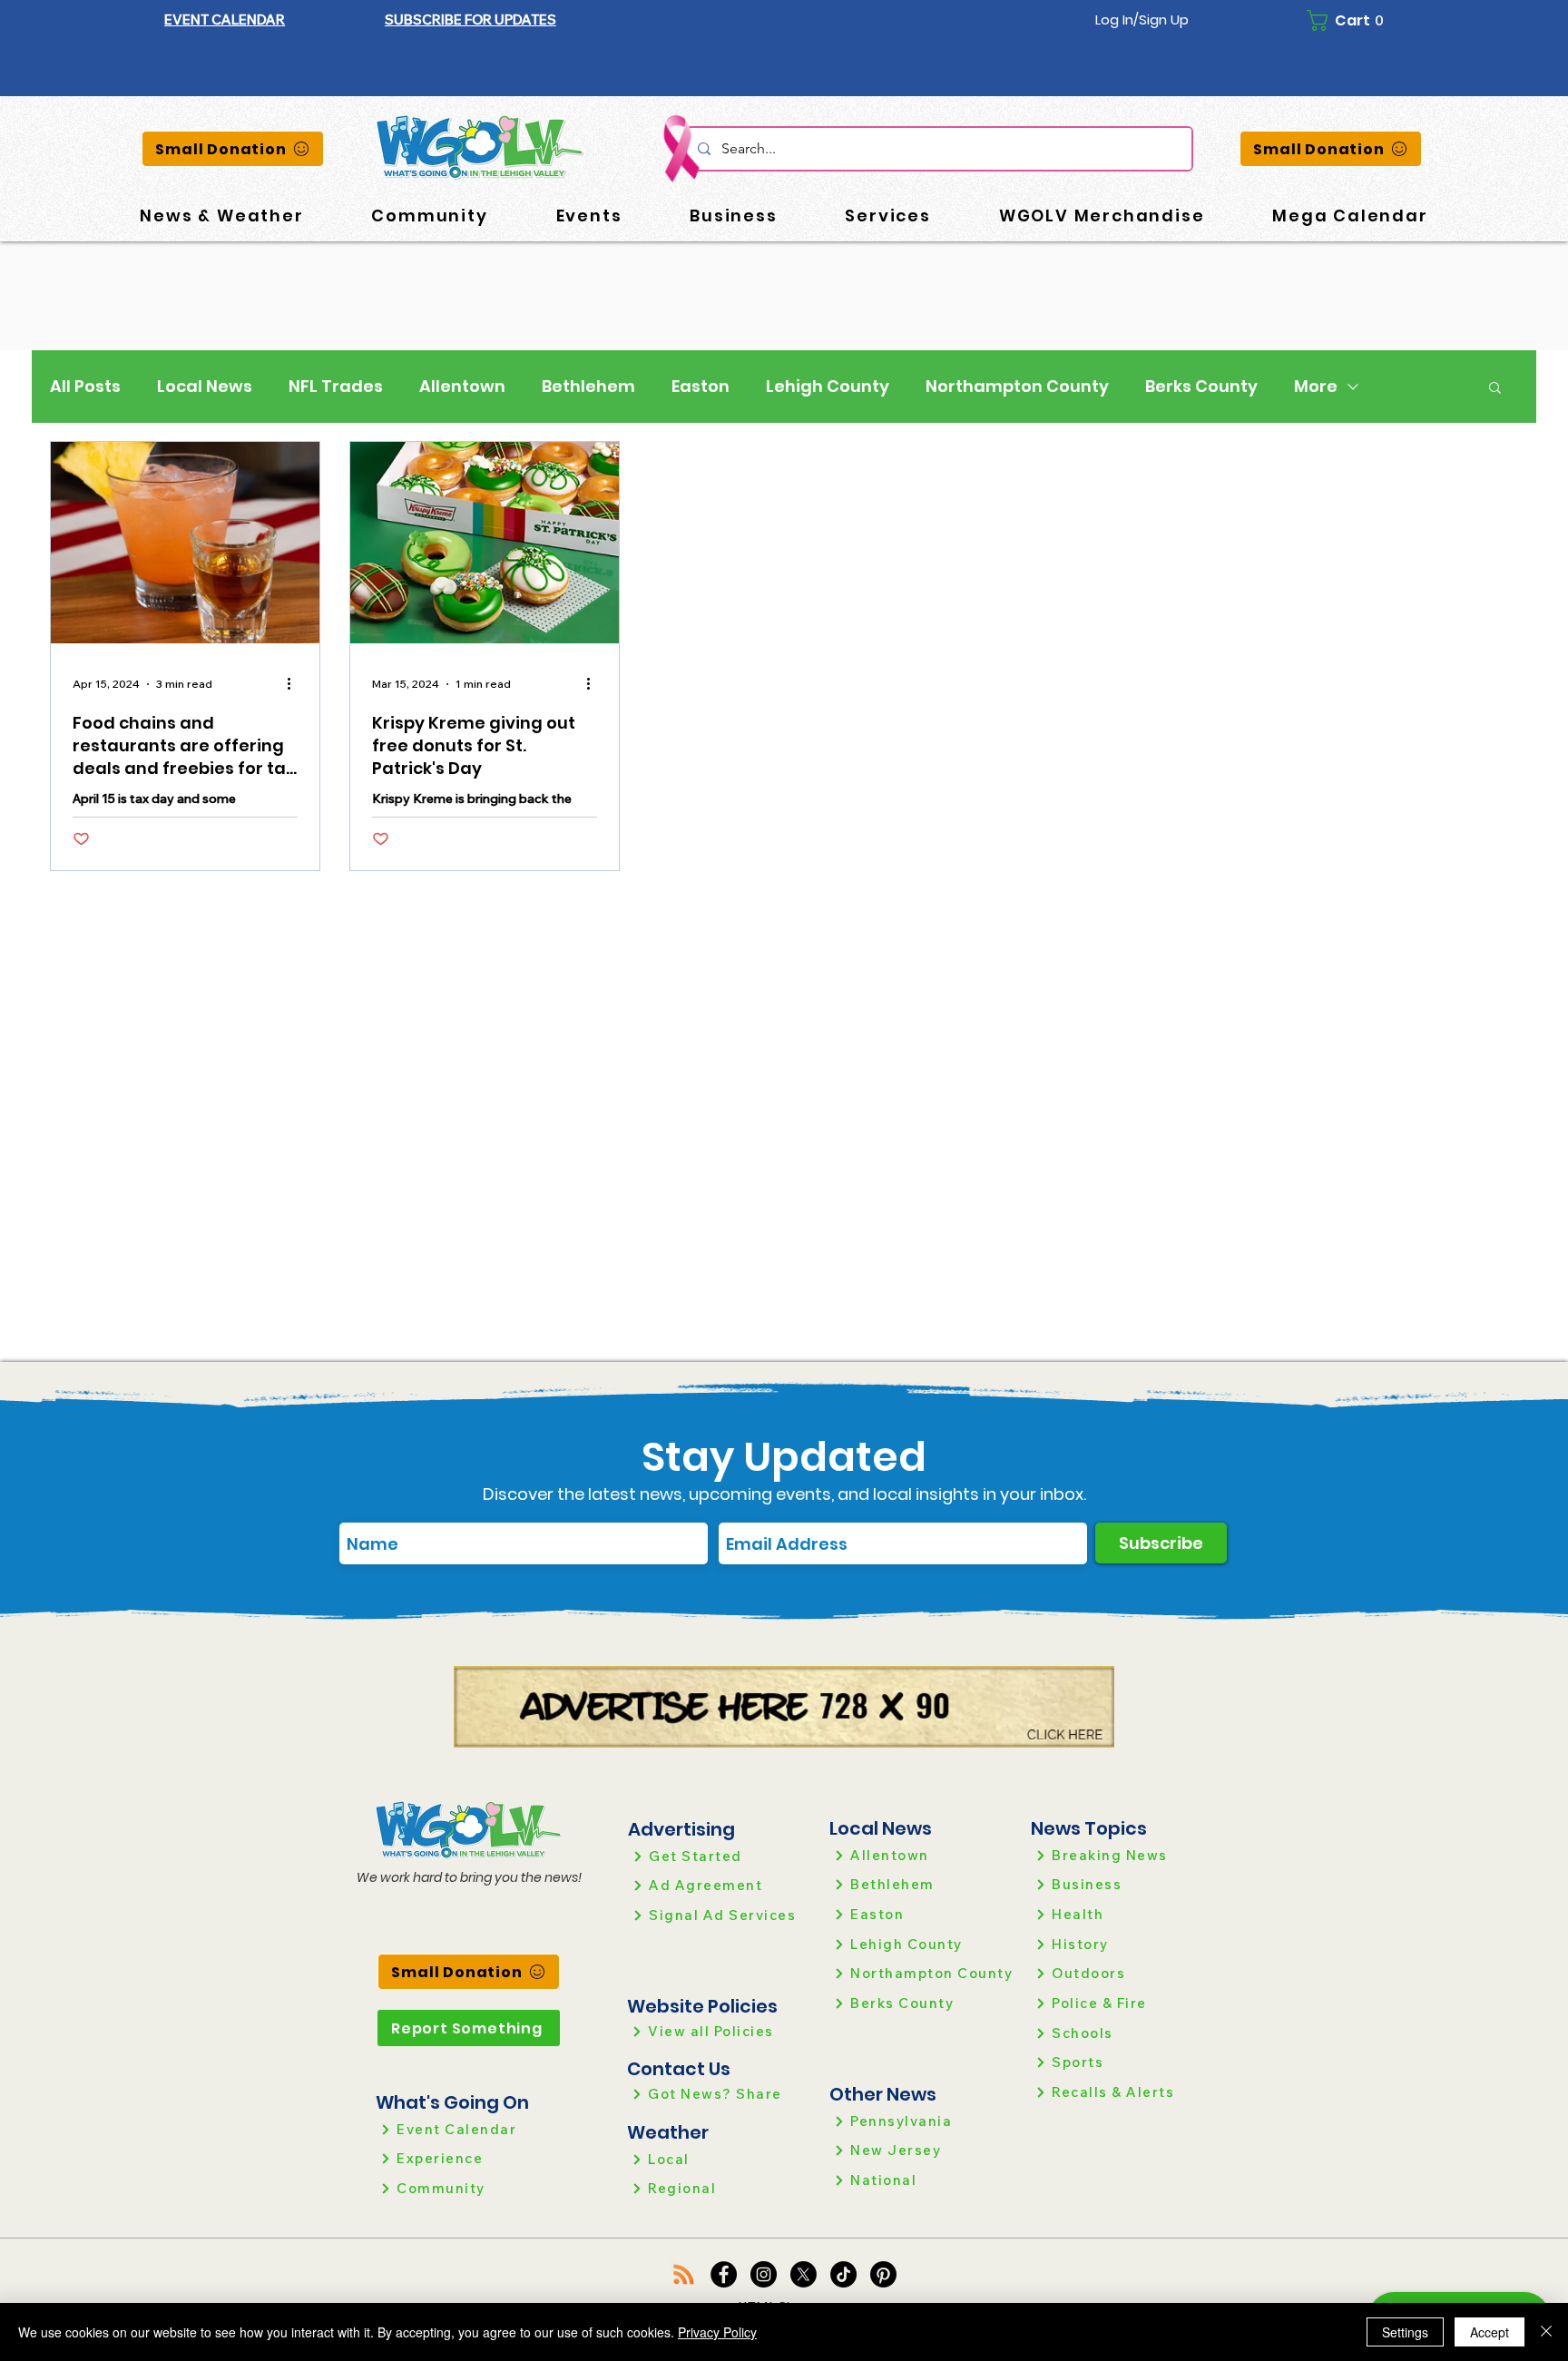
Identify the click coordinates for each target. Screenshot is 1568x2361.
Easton (701, 387)
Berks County (1201, 387)
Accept (1490, 2332)
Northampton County (1017, 387)
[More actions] (295, 684)
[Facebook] (724, 2274)
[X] (804, 2274)
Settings (1405, 2332)
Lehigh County (828, 387)
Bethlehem (588, 387)
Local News (205, 387)
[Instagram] (764, 2274)
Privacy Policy (717, 2332)
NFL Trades (336, 387)
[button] (470, 20)
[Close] (1546, 2332)
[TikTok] (843, 2274)
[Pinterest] (883, 2274)
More (1316, 387)
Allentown (462, 387)
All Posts (85, 387)
